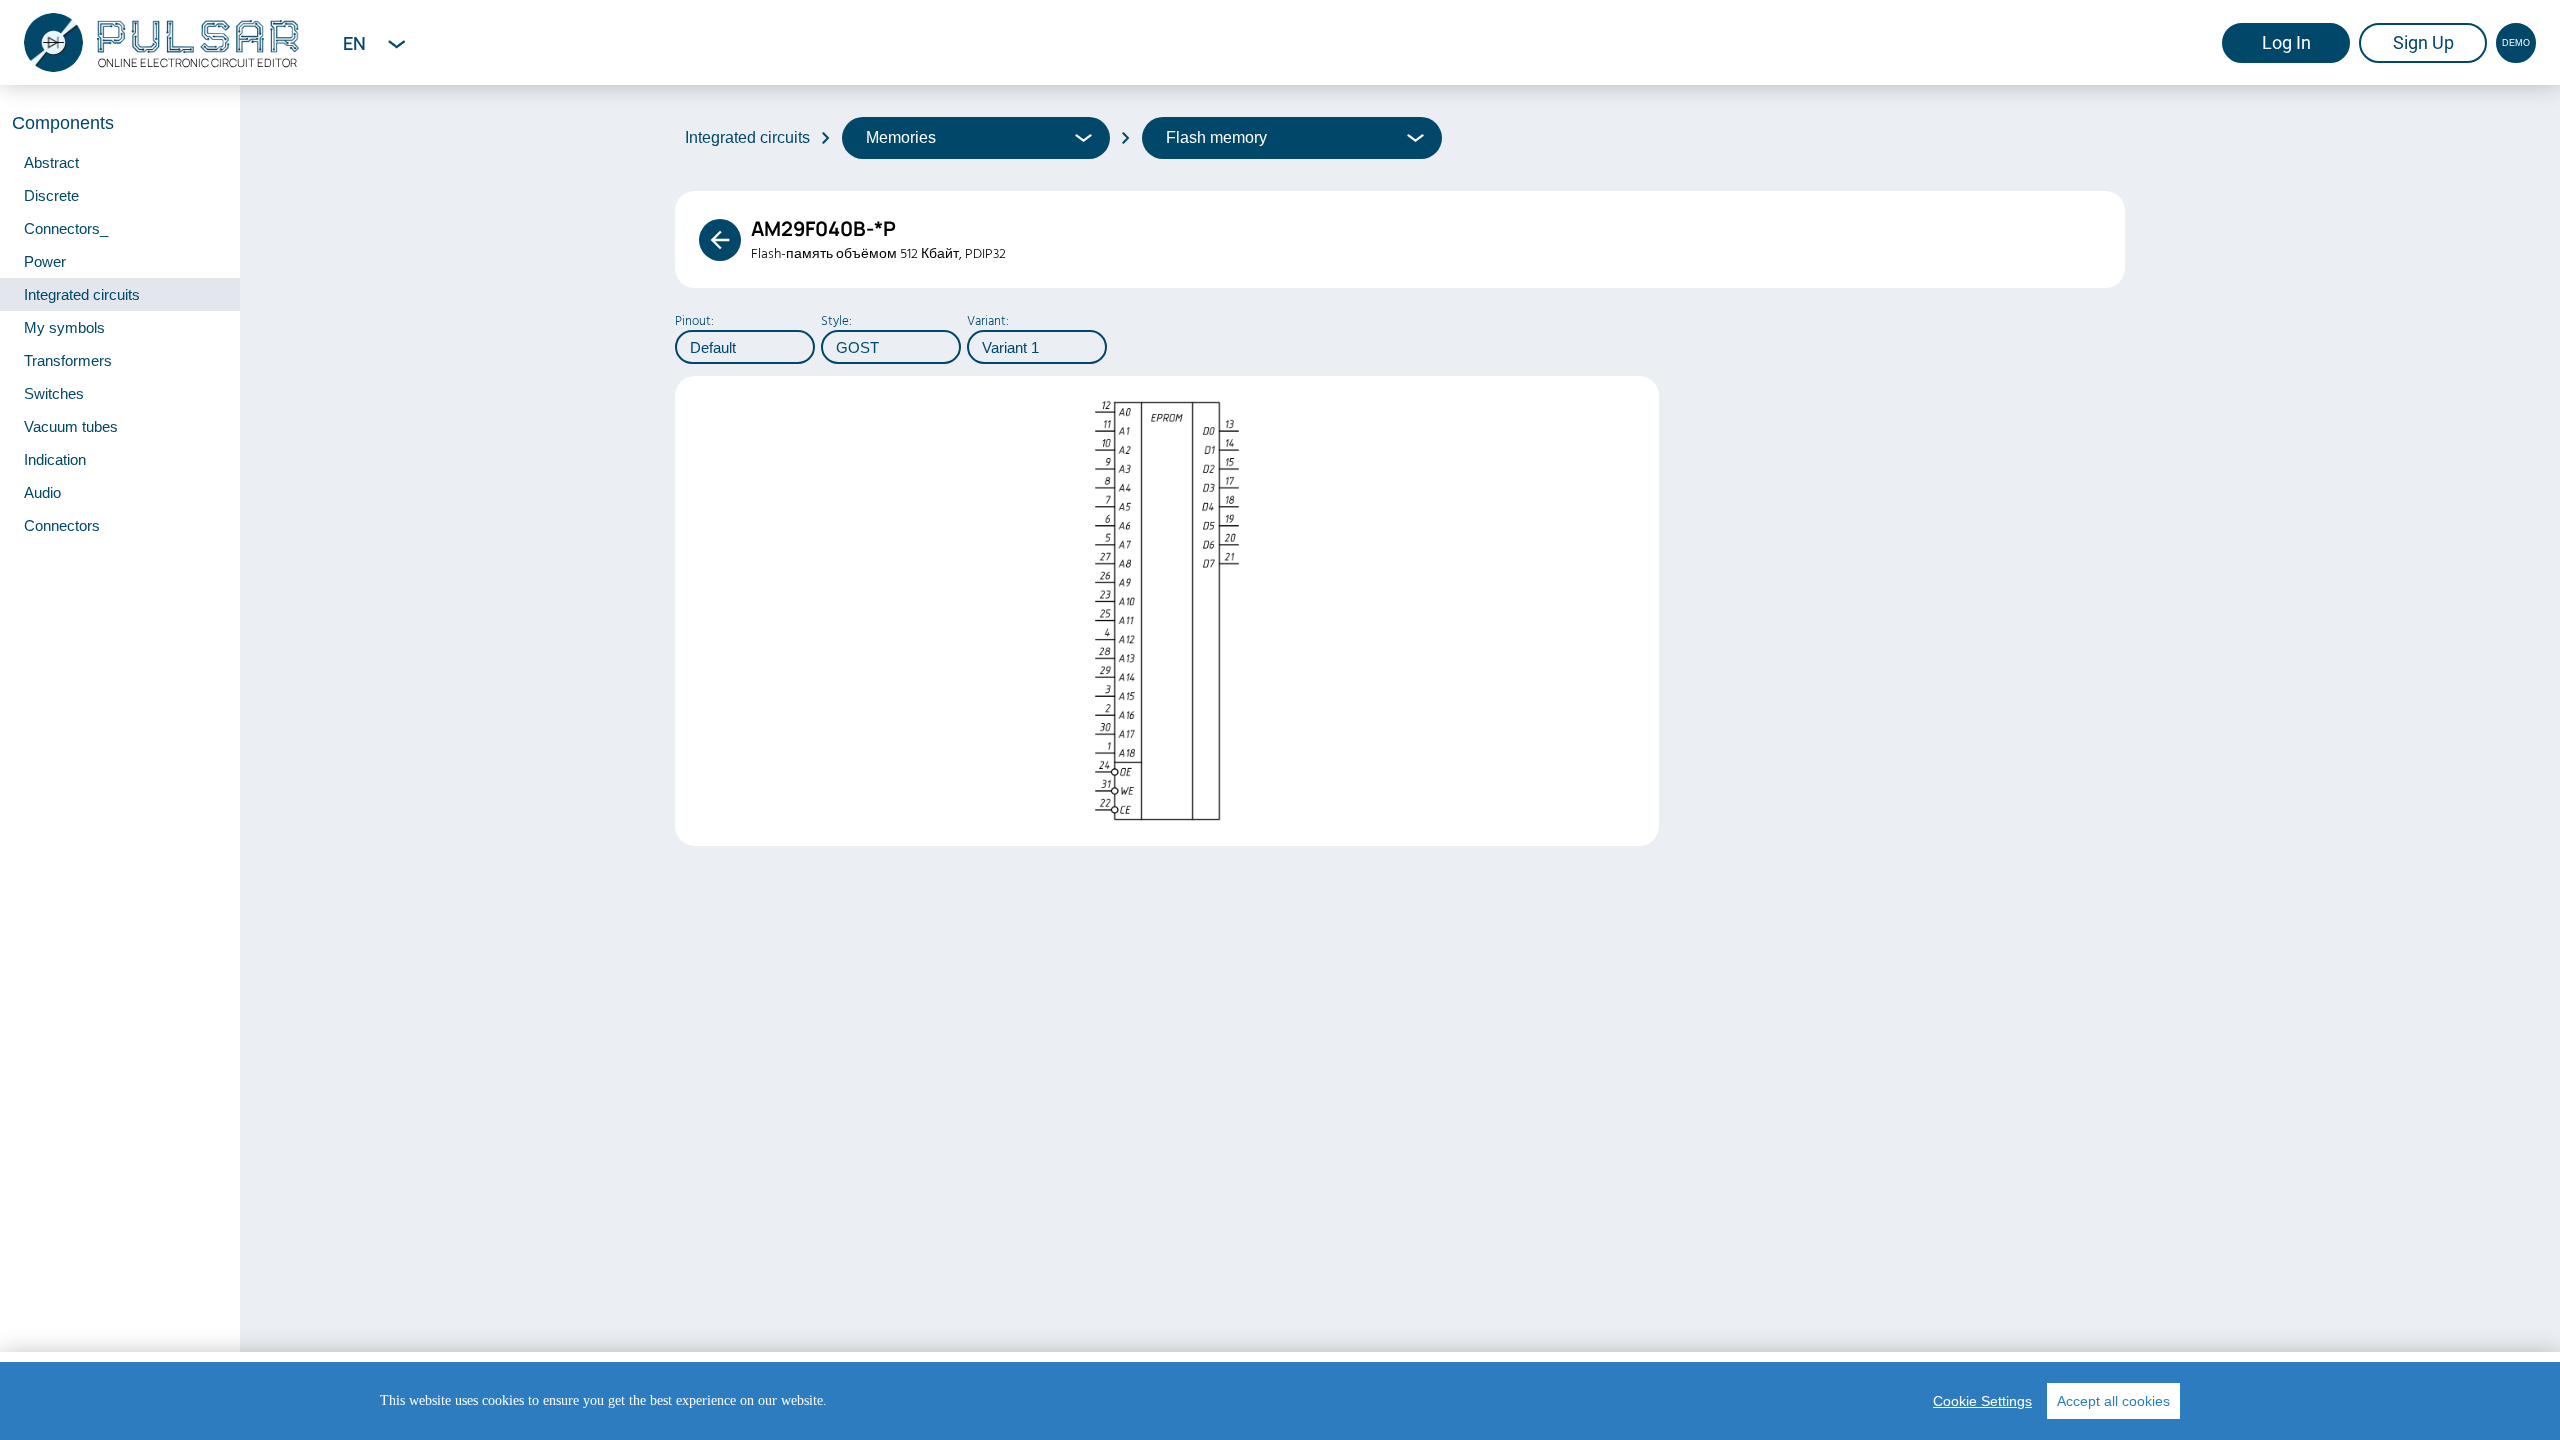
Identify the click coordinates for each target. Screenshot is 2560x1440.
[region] (1280, 1401)
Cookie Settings (1982, 1401)
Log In (2286, 42)
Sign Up (2423, 42)
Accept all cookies (2113, 1401)
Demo (2516, 43)
